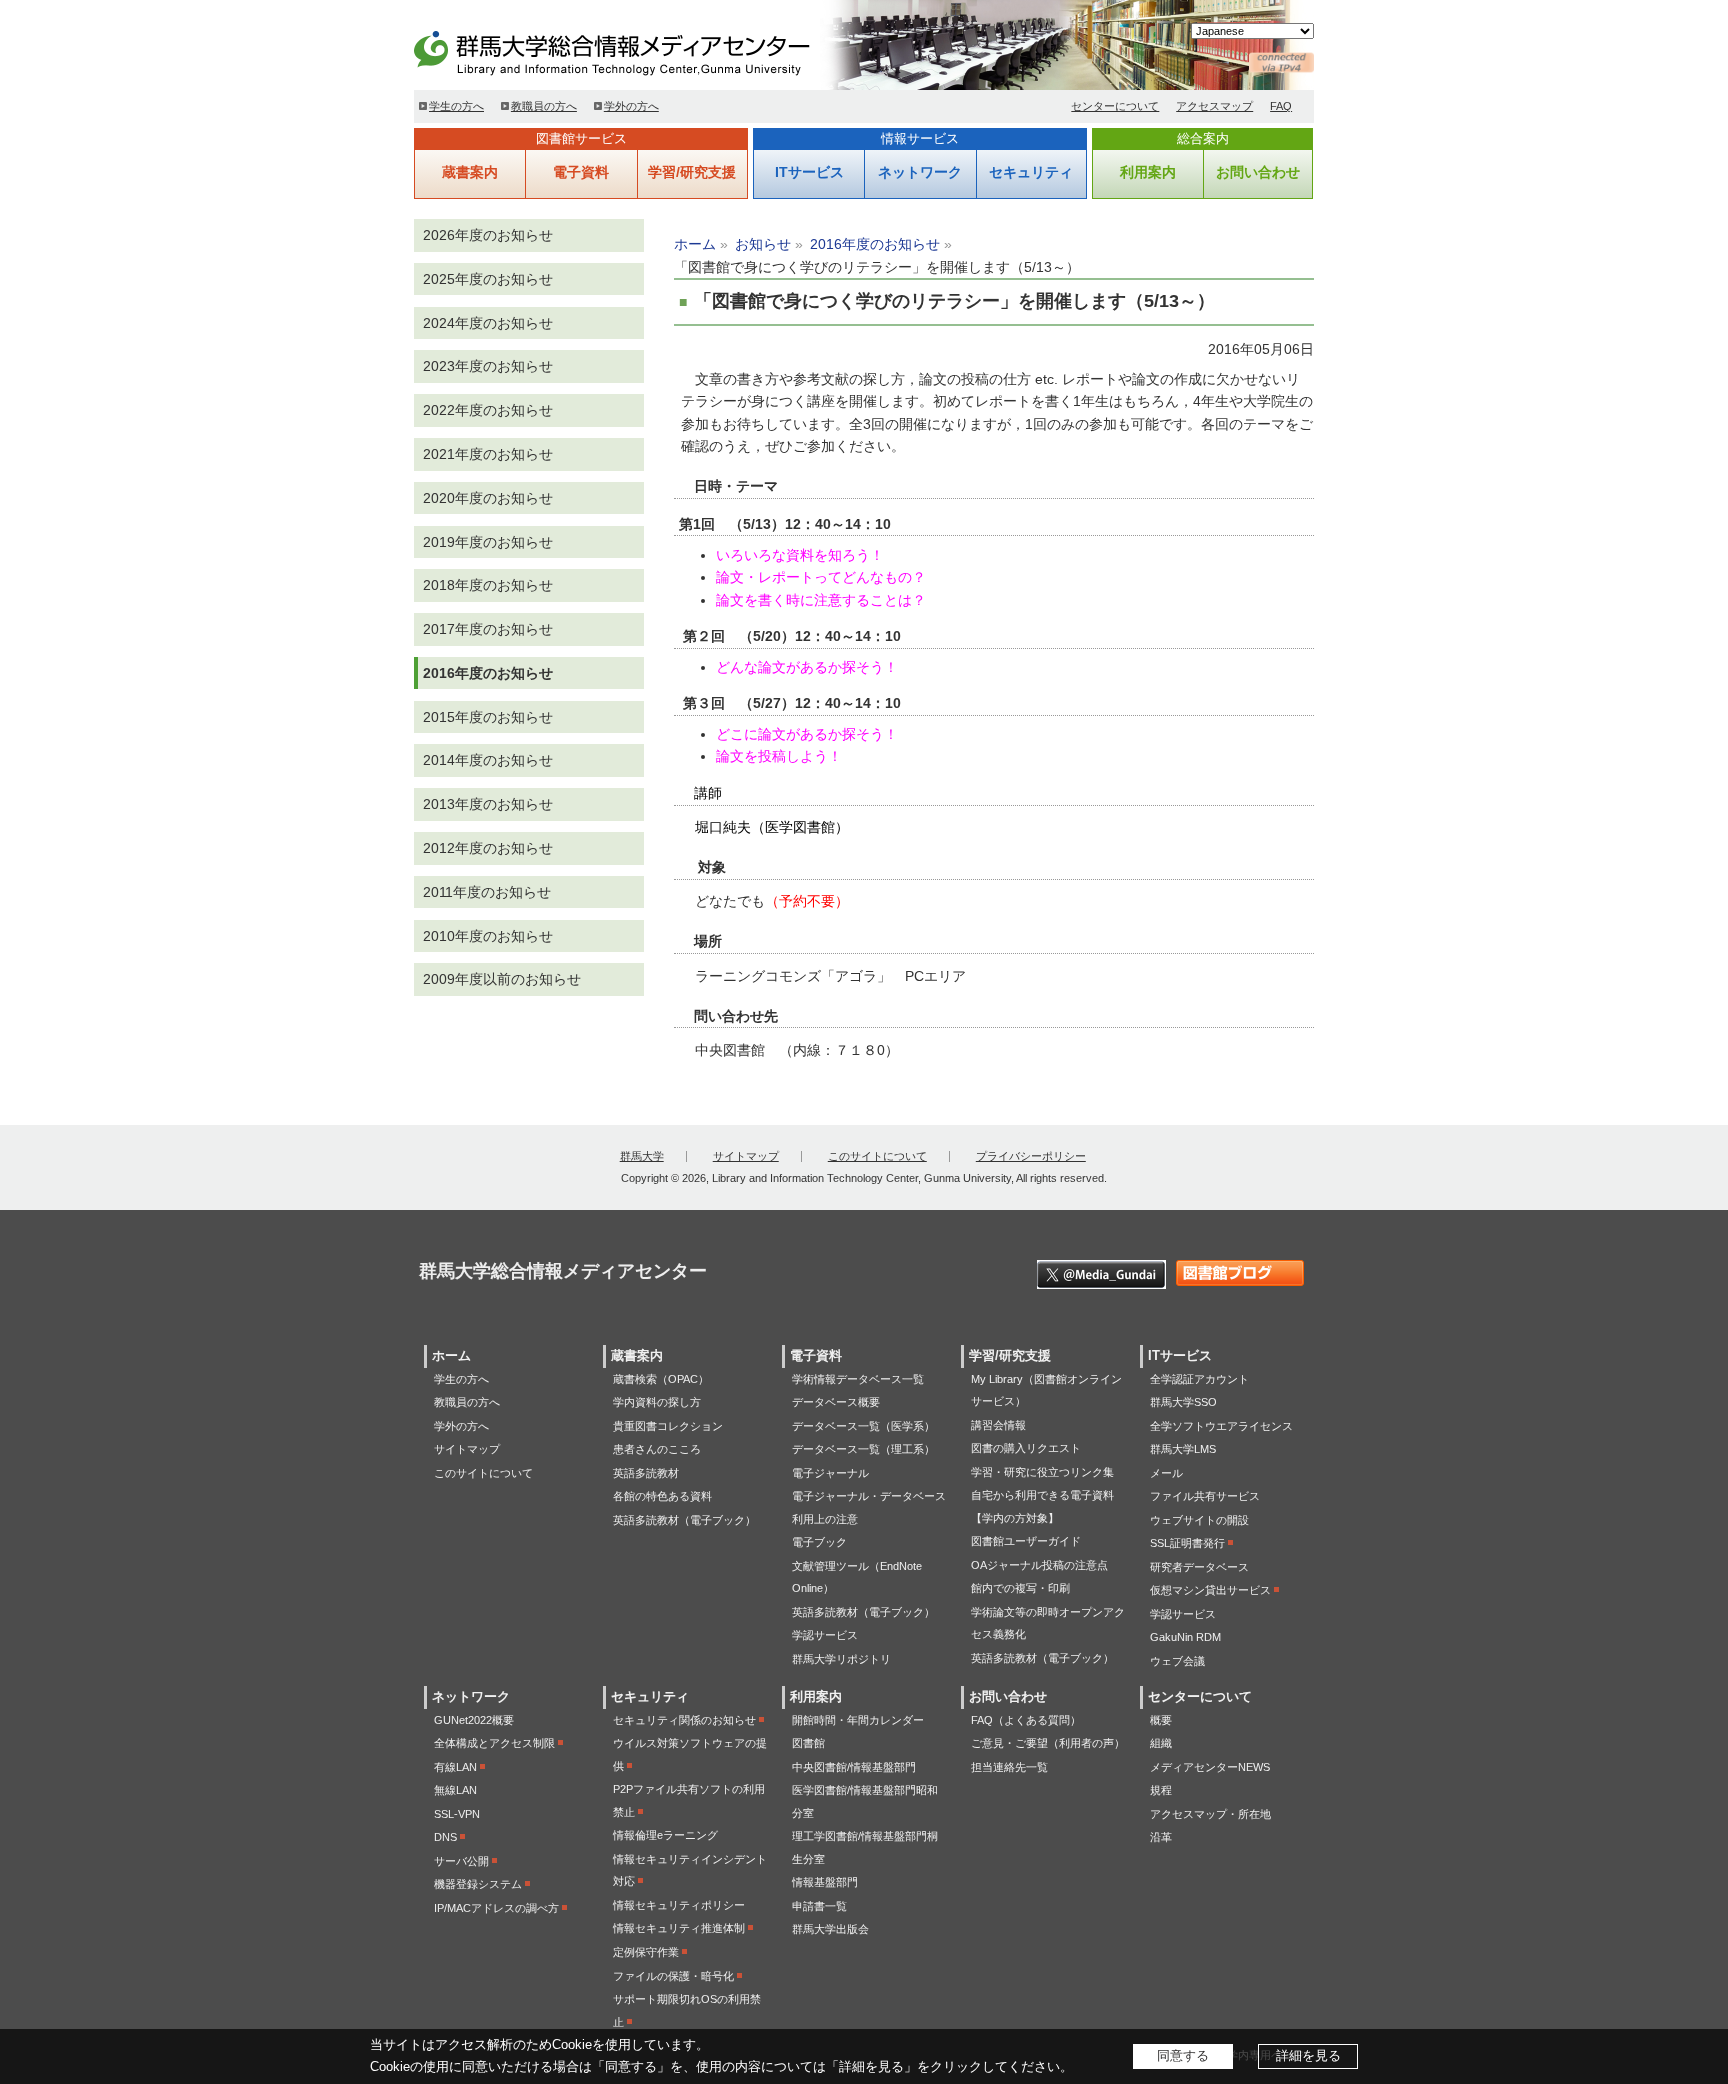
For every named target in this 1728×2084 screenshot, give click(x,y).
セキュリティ (1031, 172)
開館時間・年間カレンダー (858, 1720)
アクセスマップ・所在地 (1210, 1814)
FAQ (1281, 106)
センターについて (1115, 106)
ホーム (695, 244)
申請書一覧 (819, 1906)
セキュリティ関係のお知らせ (684, 1720)
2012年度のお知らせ (488, 848)
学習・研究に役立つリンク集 (1042, 1472)
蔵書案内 (470, 172)
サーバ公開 (461, 1861)
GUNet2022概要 (474, 1720)
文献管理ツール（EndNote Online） (857, 1577)
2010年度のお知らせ (488, 936)
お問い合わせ (1258, 172)
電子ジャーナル (830, 1473)
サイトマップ (746, 1156)
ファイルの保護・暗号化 (673, 1976)
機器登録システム (478, 1884)
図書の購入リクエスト (1026, 1448)
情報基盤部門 (825, 1882)
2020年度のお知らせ (488, 498)
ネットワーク (920, 172)
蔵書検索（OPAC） (661, 1379)
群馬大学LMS (1183, 1449)
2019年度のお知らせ (488, 542)
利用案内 (1148, 172)
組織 (1161, 1743)
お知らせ (763, 244)
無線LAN (455, 1790)
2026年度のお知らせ (488, 235)
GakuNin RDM (1185, 1637)
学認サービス (825, 1635)
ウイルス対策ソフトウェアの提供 (690, 1754)
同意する (1183, 2055)
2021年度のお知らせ (488, 454)
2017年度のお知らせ (488, 629)
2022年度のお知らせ (488, 410)
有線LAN (455, 1767)
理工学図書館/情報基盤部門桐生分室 (865, 1847)
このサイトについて (877, 1156)
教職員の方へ (544, 106)
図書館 (808, 1743)
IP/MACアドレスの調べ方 (496, 1908)
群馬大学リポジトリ (841, 1659)
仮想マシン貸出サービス (1210, 1590)
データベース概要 (836, 1402)
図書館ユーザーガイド (1026, 1541)
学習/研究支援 (692, 172)
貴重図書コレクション (668, 1426)
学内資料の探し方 (657, 1402)
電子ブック (819, 1542)
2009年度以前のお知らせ (502, 979)
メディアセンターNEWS (1210, 1767)
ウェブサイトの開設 (1199, 1520)
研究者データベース (1199, 1567)
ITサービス (809, 172)
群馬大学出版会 (830, 1929)
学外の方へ (631, 106)
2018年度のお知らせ (488, 585)
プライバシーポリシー (1031, 1156)
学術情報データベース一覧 (858, 1379)
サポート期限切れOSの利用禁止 (687, 2010)
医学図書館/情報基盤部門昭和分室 (865, 1801)
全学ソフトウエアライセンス (1221, 1426)
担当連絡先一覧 (1009, 1767)
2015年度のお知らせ (488, 717)
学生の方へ (456, 106)
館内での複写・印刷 (1020, 1588)
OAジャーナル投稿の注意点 (1039, 1565)
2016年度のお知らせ (875, 244)
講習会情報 (998, 1425)
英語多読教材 (646, 1473)
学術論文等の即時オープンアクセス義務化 (1048, 1623)
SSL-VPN (457, 1814)
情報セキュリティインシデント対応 (690, 1870)
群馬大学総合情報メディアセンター (644, 50)
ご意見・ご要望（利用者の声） (1048, 1743)
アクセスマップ (1214, 106)
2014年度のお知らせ (488, 760)
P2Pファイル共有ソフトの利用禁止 (689, 1800)
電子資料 (581, 172)
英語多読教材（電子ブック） (684, 1520)
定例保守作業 (646, 1952)
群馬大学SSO (1183, 1402)
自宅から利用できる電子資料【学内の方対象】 (1042, 1506)
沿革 (1161, 1837)
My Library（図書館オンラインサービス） (1046, 1390)
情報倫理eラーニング (665, 1835)
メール (1166, 1473)
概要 (1161, 1720)
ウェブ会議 (1177, 1661)
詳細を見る (1308, 2055)
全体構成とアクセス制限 (494, 1743)
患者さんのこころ (657, 1449)
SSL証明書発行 (1187, 1543)
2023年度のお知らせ (488, 366)
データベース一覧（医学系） (863, 1426)
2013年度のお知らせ (488, 804)
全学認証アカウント (1199, 1379)
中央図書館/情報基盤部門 (854, 1767)
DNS (445, 1837)
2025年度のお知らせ (488, 279)
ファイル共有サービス (1205, 1496)
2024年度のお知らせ (488, 323)
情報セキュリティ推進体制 (679, 1928)
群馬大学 (642, 1156)
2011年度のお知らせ (487, 892)
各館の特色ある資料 (662, 1496)
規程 (1161, 1790)
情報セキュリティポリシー (679, 1905)
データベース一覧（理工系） (863, 1449)
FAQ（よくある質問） (1026, 1720)
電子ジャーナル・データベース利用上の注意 (869, 1507)
